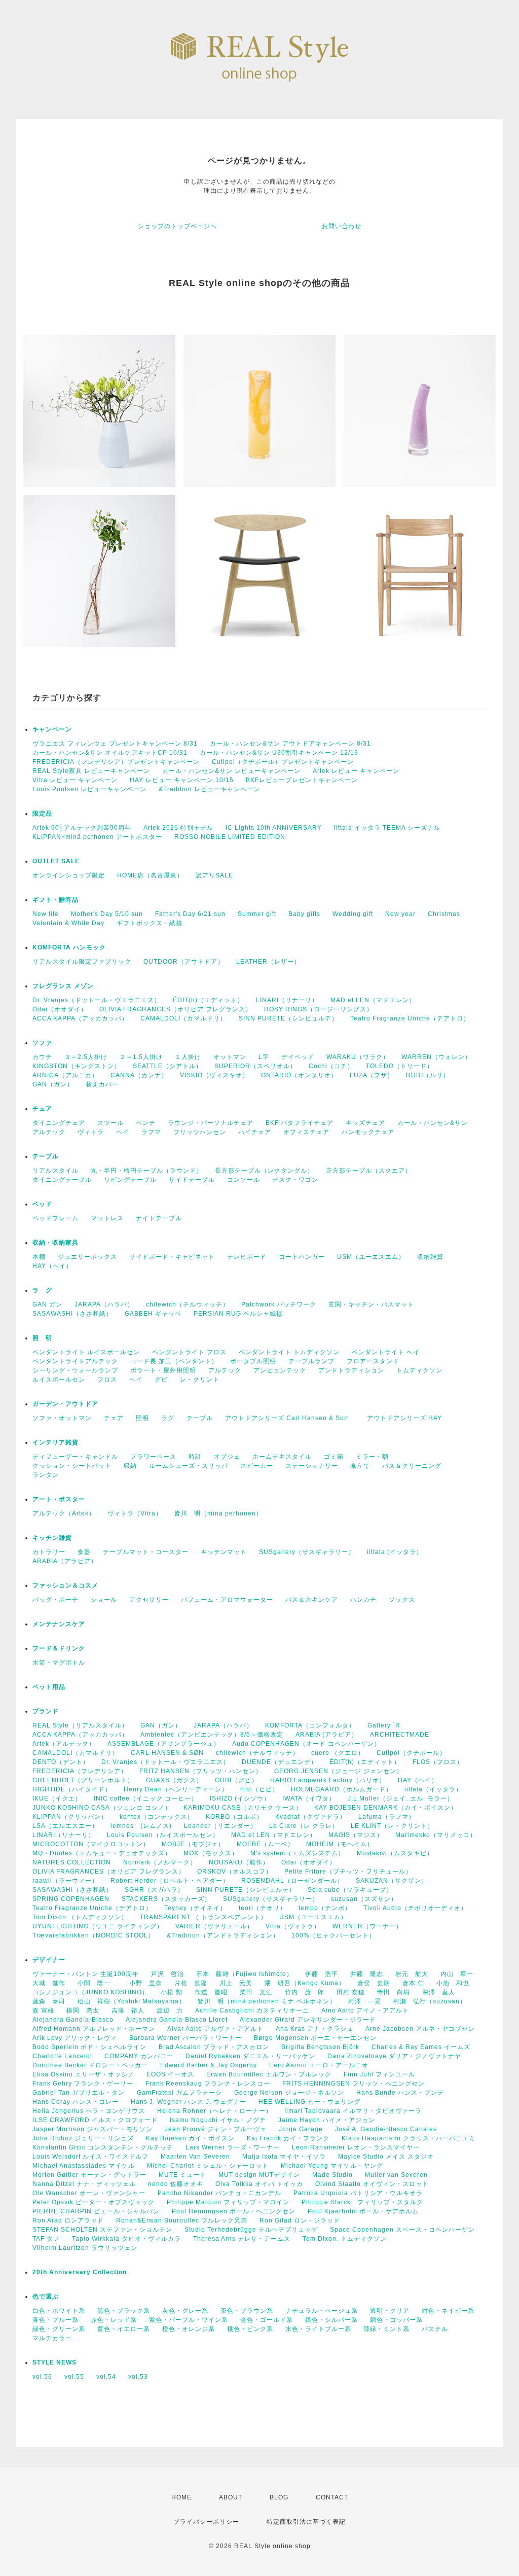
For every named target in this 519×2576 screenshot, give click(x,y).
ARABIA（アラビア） (65, 1561)
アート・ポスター (82, 1499)
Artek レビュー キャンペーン (356, 771)
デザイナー (49, 1960)
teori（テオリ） (263, 1908)
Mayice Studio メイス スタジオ (386, 2157)
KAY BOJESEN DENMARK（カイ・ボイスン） (386, 1808)
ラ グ (42, 1290)
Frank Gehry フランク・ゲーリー (83, 2084)
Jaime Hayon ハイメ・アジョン (327, 2120)
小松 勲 (172, 1992)
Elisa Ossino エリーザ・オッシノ (83, 2074)
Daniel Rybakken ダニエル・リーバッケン (250, 2056)
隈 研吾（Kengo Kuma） (305, 1983)
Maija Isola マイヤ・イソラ (284, 2157)
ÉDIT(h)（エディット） (208, 1000)
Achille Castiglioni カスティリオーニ (252, 2010)
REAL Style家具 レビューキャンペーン (91, 771)
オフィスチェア (306, 1132)
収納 (130, 1466)
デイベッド (298, 1057)
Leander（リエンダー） (220, 1826)
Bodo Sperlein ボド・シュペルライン (89, 2047)
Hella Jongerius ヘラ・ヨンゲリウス (89, 2111)
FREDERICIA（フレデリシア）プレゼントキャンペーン (116, 762)
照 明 (42, 1338)
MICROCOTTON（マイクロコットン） (91, 1844)
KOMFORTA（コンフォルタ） (310, 1725)
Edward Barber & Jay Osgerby (209, 2065)
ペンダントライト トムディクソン (289, 1352)
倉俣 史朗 (374, 1983)
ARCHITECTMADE (400, 1735)
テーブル (46, 1156)
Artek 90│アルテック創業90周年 (82, 828)
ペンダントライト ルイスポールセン (86, 1352)
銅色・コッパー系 (396, 2320)
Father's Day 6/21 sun (190, 914)
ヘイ (123, 1132)
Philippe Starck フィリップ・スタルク (362, 2202)
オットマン (230, 1057)
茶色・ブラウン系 (247, 2311)
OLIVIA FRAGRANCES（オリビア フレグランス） (176, 1009)
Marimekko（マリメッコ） (436, 1835)
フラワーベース (153, 1457)
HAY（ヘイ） (52, 1266)
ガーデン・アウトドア (65, 1404)
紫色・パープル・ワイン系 (189, 2320)
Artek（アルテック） (64, 1744)
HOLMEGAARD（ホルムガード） (342, 1789)
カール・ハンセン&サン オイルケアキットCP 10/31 (110, 753)
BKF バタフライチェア (300, 1123)
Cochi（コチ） (331, 1066)
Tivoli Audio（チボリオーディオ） (415, 1908)
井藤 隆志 (367, 1974)
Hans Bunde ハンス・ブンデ (400, 2093)
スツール (110, 1123)
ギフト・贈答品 (55, 900)
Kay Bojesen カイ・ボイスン (190, 2138)
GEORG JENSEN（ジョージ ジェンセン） (339, 1771)
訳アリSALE (214, 875)
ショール (104, 1600)
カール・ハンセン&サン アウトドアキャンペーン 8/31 (290, 744)
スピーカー (257, 1466)
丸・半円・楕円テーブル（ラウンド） (147, 1171)
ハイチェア (255, 1132)
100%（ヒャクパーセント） (333, 1935)
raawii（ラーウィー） (65, 1881)
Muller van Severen (396, 2175)
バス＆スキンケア (312, 1600)
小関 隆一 (97, 1983)
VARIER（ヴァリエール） (214, 1926)
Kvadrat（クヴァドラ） (311, 1817)
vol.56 (42, 2377)
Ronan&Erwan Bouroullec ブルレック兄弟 (182, 2220)
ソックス (402, 1600)
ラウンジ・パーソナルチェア (211, 1123)
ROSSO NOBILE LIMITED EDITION (230, 837)
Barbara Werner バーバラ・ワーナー (186, 2038)
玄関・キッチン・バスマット (371, 1304)
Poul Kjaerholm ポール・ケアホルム (363, 2211)
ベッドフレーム (55, 1218)
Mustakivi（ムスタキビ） (395, 1853)
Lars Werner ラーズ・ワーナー (233, 2147)
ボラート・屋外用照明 (163, 1370)
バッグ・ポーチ (55, 1600)
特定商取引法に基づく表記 (306, 2522)
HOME (181, 2497)
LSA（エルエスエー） (65, 1826)
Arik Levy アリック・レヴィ (75, 2038)
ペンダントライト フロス (189, 1352)
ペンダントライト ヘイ (386, 1352)
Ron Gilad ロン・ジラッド (300, 2220)
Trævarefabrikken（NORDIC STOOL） (94, 1935)
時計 (195, 1457)
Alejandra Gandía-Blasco (73, 2020)
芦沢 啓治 (168, 1974)
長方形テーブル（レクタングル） (264, 1171)
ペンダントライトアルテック (75, 1361)
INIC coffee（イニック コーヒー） (146, 1798)
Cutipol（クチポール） (411, 1753)
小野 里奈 (146, 1983)
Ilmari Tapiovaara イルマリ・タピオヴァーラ (353, 2111)
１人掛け (188, 1057)
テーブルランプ (311, 1361)
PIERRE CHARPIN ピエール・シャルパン (96, 2211)
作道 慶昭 (211, 1992)
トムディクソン (419, 1370)
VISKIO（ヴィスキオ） (214, 1075)
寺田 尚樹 (394, 1992)
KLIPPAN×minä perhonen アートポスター (97, 837)
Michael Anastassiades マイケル (84, 2166)
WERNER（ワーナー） (367, 1926)
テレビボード (247, 1257)
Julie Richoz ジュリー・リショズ (83, 2138)
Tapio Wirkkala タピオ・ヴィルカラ (126, 2239)
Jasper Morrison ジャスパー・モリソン (92, 2129)
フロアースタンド (373, 1361)
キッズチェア (365, 1123)
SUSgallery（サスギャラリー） (307, 1552)
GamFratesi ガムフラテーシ (179, 2093)
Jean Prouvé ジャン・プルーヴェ (216, 2129)
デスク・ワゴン (295, 1180)
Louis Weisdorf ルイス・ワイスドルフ (90, 2157)
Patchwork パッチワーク (279, 1304)
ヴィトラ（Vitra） (135, 1513)
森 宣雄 (43, 2010)
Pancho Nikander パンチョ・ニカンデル (219, 2193)
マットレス (107, 1218)
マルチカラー (52, 2338)
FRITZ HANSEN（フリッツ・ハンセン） (201, 1771)
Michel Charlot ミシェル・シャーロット (208, 2166)
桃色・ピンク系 (250, 2329)
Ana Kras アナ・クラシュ (314, 2029)
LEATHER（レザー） (268, 962)
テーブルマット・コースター (146, 1552)
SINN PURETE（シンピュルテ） (288, 1018)
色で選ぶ (46, 2297)
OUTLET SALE (56, 861)
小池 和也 (453, 1983)
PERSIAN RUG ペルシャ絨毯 (238, 1314)
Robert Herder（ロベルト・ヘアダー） (170, 1881)
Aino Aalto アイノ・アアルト (365, 2010)
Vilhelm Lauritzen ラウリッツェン (85, 2248)
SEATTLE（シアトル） (168, 1066)
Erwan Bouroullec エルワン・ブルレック (269, 2074)
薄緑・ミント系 (386, 2329)
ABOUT (231, 2497)
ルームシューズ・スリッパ (189, 1466)
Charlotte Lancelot (62, 2056)
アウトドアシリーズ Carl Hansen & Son (290, 1418)
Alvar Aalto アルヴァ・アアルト (215, 2029)
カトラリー (49, 1552)
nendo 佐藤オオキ (176, 2184)
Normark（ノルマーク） (160, 1862)
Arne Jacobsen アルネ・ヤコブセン (420, 2029)
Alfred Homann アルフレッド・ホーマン (94, 2029)
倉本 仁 (413, 1983)
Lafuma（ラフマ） (387, 1817)
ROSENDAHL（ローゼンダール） (292, 1881)
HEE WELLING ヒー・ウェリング (309, 2102)
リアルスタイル (55, 1171)
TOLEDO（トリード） (400, 1066)
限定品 (42, 814)
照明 (142, 1418)
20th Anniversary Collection (80, 2272)
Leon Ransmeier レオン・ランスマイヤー (356, 2147)
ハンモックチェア (368, 1132)
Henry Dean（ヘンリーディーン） (176, 1789)
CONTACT (332, 2497)
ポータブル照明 (253, 1361)
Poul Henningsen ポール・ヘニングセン (234, 2211)
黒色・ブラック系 (124, 2311)
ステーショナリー (312, 1466)
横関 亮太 (83, 2010)
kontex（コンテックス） (157, 1817)
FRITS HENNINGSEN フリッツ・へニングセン (354, 2084)
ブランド (46, 1711)
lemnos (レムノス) (141, 1826)
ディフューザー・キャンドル (75, 1457)
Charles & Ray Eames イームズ (421, 2047)
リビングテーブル (130, 1180)
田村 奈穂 (351, 1992)
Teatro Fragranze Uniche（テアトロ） (410, 1018)
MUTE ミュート (182, 2175)
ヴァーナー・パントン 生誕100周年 (86, 1974)
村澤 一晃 (365, 2001)
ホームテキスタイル (282, 1457)
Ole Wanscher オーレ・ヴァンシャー (89, 2193)
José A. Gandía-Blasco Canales (386, 2129)
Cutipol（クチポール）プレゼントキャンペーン (283, 762)
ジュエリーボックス (87, 1257)
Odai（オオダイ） (60, 1009)
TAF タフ (46, 2239)
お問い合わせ (342, 226)
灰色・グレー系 (185, 2311)
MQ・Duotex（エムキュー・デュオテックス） (102, 1853)
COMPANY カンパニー (139, 2056)
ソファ (59, 1043)
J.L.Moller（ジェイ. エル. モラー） (401, 1798)
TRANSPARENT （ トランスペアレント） (203, 1917)
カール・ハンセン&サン (433, 1123)
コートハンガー (302, 1257)
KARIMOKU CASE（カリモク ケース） (243, 1808)
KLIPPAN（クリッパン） (70, 1817)
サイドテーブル (192, 1180)
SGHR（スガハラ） (154, 1890)
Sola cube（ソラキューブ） (350, 1890)
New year (400, 914)
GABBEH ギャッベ (153, 1314)
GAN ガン (47, 1304)
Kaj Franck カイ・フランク (288, 2138)
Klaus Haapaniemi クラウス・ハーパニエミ (409, 2138)
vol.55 (74, 2377)
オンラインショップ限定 (69, 875)
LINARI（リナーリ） (287, 1000)
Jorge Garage (301, 2129)
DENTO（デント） (61, 1762)
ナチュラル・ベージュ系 (322, 2311)
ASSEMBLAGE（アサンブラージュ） (164, 1744)
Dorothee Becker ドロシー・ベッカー (90, 2065)
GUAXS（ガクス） (174, 1780)
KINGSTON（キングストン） (77, 1066)
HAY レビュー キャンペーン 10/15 (182, 780)
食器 (84, 1552)
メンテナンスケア (59, 1624)
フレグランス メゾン (63, 986)
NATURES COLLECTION (72, 1862)
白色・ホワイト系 (59, 2311)
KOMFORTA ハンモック (69, 947)
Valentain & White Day (68, 923)
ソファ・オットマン (62, 1418)
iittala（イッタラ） (433, 1789)
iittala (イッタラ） (395, 1552)
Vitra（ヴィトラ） (293, 1926)
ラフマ (151, 1132)
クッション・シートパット (72, 1466)
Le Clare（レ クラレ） (304, 1826)
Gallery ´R (384, 1725)
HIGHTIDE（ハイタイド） (72, 1789)
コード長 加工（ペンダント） (174, 1361)
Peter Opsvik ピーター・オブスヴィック (94, 2202)
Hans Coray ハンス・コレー (76, 2102)
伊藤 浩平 (322, 1974)
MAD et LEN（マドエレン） (373, 1000)
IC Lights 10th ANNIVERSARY (274, 828)
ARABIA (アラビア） (327, 1735)
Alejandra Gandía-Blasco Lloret (177, 2020)
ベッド (42, 1204)
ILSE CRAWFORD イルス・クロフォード (95, 2120)
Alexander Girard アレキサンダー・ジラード (308, 2020)
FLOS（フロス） (438, 1762)
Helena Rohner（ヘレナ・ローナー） (215, 2111)
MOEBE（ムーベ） (265, 1844)
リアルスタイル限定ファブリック (82, 962)
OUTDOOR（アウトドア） (184, 962)
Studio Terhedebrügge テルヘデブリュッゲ (251, 2230)
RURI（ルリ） (428, 1075)
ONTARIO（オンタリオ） (299, 1075)
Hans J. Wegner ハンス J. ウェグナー (189, 2102)
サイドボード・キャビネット (172, 1257)
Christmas (444, 914)
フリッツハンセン (200, 1132)
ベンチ (146, 1123)
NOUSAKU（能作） (239, 1862)
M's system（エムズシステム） (298, 1853)
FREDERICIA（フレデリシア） (80, 1771)
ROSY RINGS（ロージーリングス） (319, 1009)
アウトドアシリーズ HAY (404, 1418)
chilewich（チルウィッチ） (188, 1304)
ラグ (168, 1418)
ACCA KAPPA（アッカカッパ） (80, 1018)
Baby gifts (304, 914)
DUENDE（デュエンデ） (280, 1762)
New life (46, 914)
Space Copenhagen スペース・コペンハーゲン (402, 2230)
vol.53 (138, 2377)
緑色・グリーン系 (59, 2329)
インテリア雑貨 (79, 1442)
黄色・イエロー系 (124, 2329)
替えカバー (102, 1084)
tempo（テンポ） (325, 1908)
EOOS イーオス (170, 2074)
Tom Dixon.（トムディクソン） (80, 1917)
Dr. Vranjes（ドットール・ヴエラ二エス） (97, 1000)
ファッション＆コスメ (65, 1585)
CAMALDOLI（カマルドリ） (183, 1018)
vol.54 (106, 2377)
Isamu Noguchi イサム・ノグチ (218, 2120)
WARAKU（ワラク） (358, 1057)
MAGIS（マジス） (356, 1835)
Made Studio (332, 2175)
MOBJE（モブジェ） (193, 1844)
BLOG (279, 2497)
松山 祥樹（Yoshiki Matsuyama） (132, 2001)
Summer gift (257, 914)
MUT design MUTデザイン (259, 2175)
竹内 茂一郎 (305, 1992)
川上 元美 (236, 1983)
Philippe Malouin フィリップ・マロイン (228, 2202)
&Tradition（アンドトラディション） (223, 1935)
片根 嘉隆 (191, 1983)
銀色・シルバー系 (331, 2320)
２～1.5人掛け (141, 1057)
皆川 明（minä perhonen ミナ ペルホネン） (267, 2001)
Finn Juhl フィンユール (379, 2074)
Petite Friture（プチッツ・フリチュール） (348, 1872)
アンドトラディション (351, 1370)
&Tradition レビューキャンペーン (209, 789)
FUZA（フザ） (372, 1075)
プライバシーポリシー (206, 2522)
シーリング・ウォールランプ (75, 1370)
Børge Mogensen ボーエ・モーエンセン (315, 2038)
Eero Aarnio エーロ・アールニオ (319, 2065)
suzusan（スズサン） (364, 1899)
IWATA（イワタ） (309, 1798)
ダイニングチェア (59, 1123)
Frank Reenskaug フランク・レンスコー (208, 2084)
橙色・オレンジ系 (189, 2329)
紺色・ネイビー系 (448, 2311)
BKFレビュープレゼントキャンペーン (302, 780)
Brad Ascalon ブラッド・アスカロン (214, 2047)
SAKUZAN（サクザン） (392, 1881)
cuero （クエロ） (338, 1753)
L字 (264, 1057)
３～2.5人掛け (86, 1057)
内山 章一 (457, 1974)
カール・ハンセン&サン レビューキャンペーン (231, 771)
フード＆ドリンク (59, 1648)
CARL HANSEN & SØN (167, 1753)
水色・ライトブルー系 (318, 2329)
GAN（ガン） (53, 1084)
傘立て (360, 1466)
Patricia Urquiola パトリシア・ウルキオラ (358, 2193)
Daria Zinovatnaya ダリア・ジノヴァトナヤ (394, 2056)
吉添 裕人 (128, 2010)
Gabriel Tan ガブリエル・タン (79, 2093)
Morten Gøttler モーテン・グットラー (89, 2175)
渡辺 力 (170, 2010)
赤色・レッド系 (114, 2320)
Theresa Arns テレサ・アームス (242, 2239)
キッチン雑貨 (79, 1538)
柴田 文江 (256, 1992)
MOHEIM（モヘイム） (340, 1844)
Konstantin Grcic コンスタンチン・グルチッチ (103, 2147)
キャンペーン (52, 729)
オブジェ (227, 1457)
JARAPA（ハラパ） (104, 1304)
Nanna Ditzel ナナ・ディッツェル (84, 2184)
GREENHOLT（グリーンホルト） (83, 1780)
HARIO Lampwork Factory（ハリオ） (328, 1780)
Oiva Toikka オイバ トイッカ (259, 2184)
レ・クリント (200, 1380)
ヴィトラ (91, 1132)
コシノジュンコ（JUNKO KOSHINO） (90, 1992)
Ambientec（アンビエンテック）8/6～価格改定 (212, 1735)
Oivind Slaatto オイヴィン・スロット (372, 2184)
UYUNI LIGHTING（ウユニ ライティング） (98, 1926)
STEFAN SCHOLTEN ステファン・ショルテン (102, 2230)
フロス (107, 1380)
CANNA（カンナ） (139, 1075)
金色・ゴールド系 (267, 2320)
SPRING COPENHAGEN (71, 1899)
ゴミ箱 (334, 1457)
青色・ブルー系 (55, 2320)
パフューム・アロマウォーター (227, 1600)
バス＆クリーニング (412, 1466)
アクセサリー (149, 1600)
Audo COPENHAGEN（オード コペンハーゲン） (306, 1744)
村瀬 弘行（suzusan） (430, 2001)
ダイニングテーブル (62, 1180)
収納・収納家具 (82, 1243)
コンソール (244, 1180)
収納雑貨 (430, 1257)
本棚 (39, 1257)
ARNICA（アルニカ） (65, 1075)
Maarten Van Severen (195, 2157)
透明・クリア (390, 2311)
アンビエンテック (280, 1370)
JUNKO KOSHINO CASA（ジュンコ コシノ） (102, 1808)
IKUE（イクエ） (57, 1798)
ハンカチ (363, 1600)
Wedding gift (353, 914)
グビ (161, 1380)
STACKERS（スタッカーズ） (166, 1899)
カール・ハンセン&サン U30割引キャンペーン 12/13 (279, 753)
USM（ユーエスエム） (371, 1257)
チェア (46, 1109)
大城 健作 (49, 1983)
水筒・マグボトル (59, 1663)
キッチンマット (224, 1552)
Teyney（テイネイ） (195, 1908)
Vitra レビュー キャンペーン (75, 780)
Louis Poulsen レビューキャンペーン (89, 789)
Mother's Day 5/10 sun (107, 914)
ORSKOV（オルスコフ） (235, 1872)
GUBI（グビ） (236, 1780)
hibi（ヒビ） (259, 1789)
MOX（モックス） (211, 1853)
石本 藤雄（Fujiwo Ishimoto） (245, 1974)
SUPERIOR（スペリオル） (255, 1066)
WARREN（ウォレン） (436, 1057)
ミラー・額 (372, 1457)
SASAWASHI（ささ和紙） (72, 1314)
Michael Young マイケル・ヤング (332, 2166)
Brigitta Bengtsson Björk (320, 2047)
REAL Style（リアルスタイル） (80, 1725)
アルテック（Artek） (64, 1513)
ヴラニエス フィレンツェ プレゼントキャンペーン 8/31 (115, 744)
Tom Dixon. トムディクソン (345, 2239)
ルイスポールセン (59, 1380)
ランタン (46, 1475)
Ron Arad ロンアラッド (68, 2220)
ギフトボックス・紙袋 (150, 923)
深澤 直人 (439, 1992)
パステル (435, 2329)
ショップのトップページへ (177, 226)
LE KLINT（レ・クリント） (392, 1826)
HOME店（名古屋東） (150, 875)
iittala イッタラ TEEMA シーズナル (387, 828)
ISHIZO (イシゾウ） (240, 1798)
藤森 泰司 (49, 2001)
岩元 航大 (412, 1974)
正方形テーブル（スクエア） (369, 1171)
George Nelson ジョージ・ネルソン (289, 2093)
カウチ (42, 1057)
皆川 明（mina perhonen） (218, 1513)
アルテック (49, 1132)
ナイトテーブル (159, 1218)
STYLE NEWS (54, 2362)
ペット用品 (49, 1687)
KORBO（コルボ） (234, 1817)
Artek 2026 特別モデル (178, 828)
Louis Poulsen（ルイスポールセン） (163, 1835)
